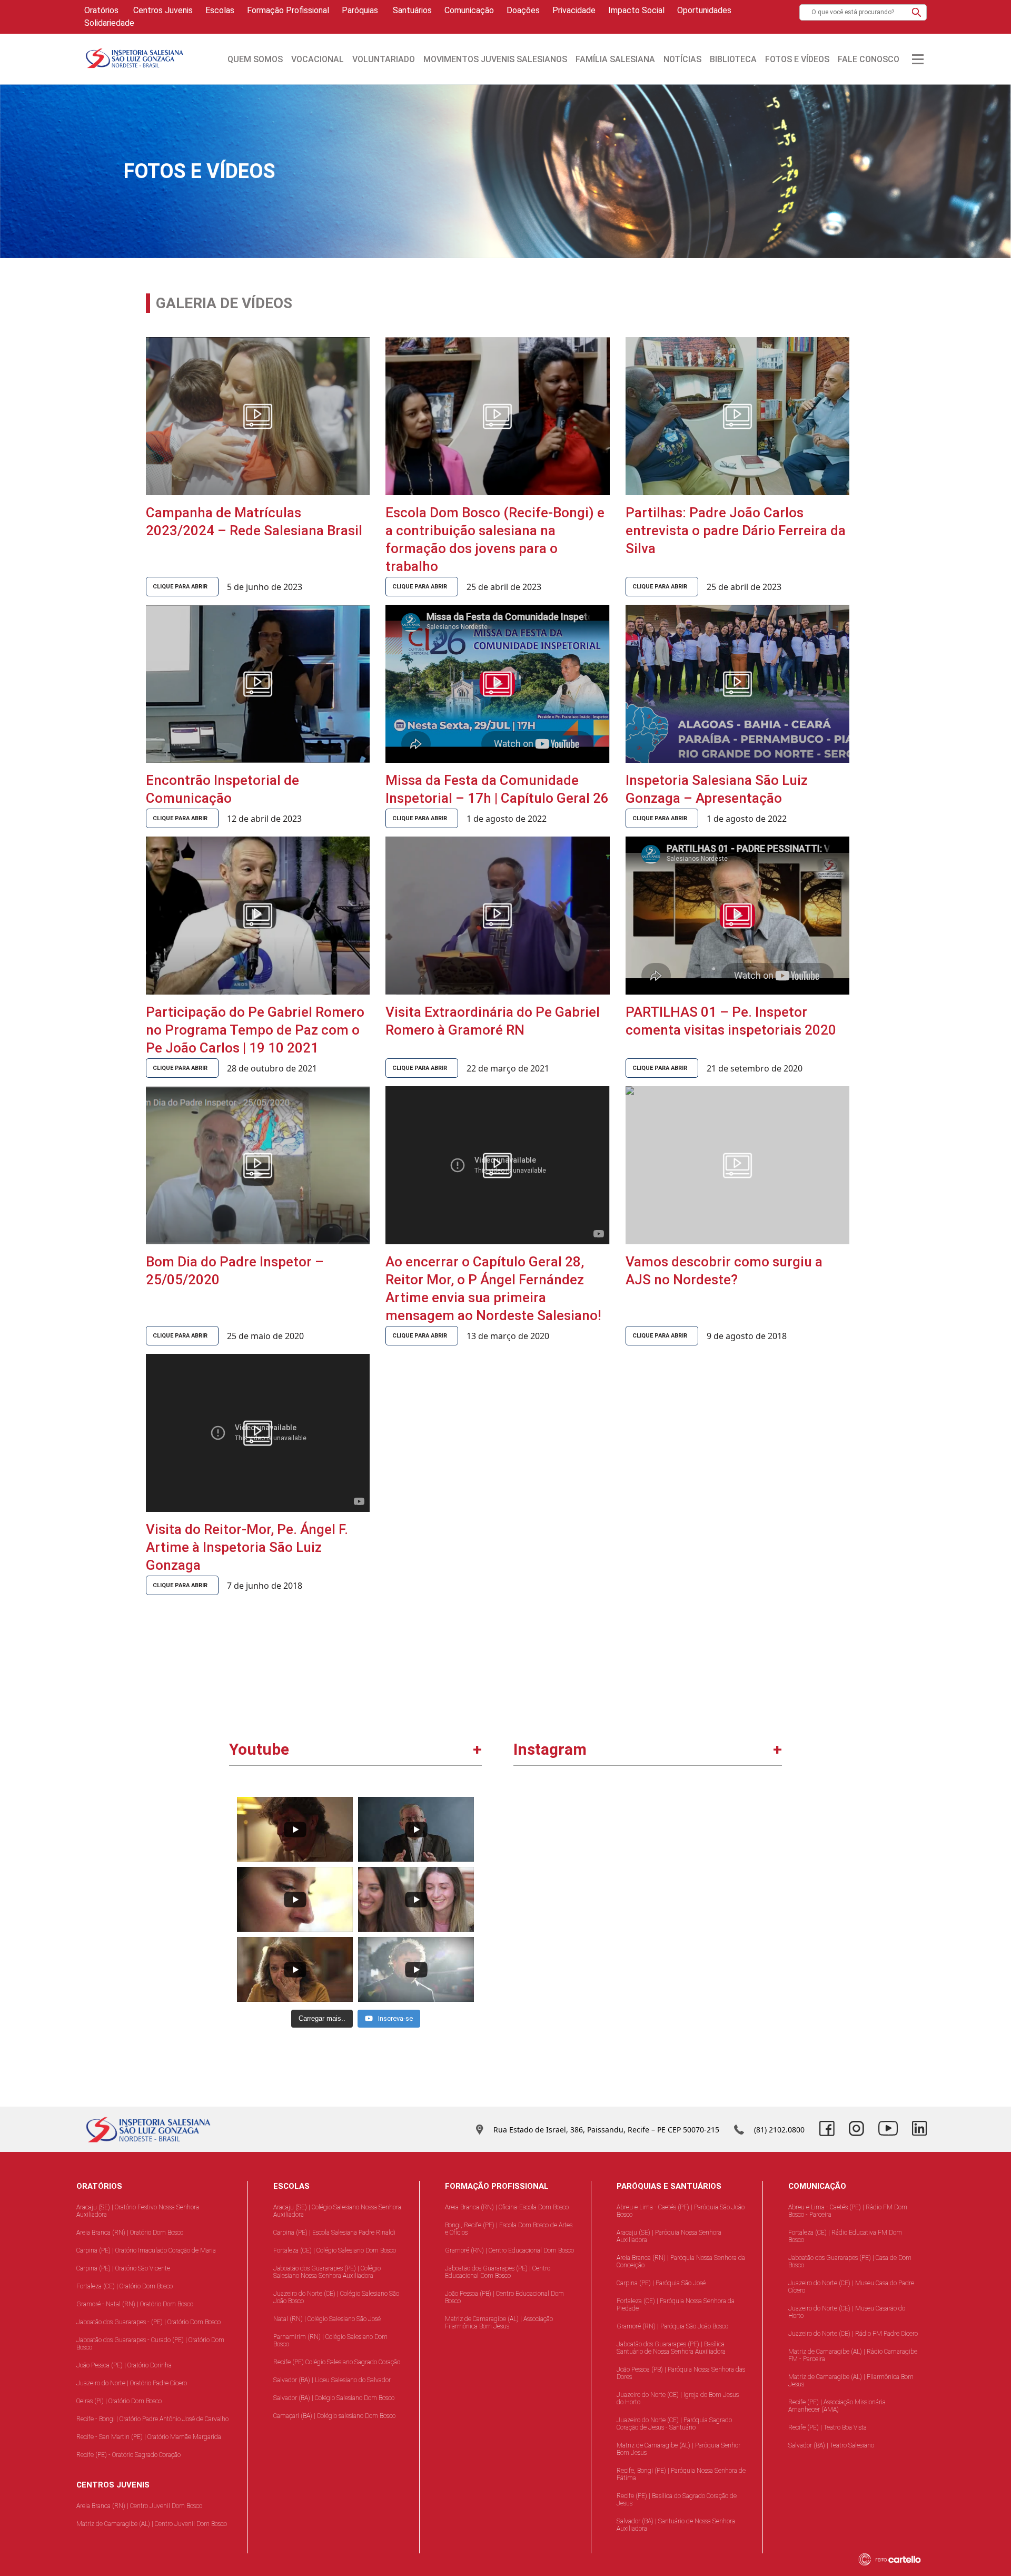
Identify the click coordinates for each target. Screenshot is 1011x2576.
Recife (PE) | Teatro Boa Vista (827, 2427)
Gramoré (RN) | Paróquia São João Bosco (672, 2326)
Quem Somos (255, 59)
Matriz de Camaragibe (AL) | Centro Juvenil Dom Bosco (152, 2524)
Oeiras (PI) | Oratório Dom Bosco (119, 2401)
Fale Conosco (869, 59)
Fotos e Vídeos (797, 59)
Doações (523, 10)
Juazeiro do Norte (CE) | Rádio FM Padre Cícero (853, 2334)
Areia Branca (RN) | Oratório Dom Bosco (130, 2233)
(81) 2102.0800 (779, 2130)
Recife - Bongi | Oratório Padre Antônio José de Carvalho (152, 2419)
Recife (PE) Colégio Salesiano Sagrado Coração (337, 2362)
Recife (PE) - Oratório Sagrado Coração (128, 2455)
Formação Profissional (288, 10)
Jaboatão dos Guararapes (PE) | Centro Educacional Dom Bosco (498, 2272)
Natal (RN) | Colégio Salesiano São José (327, 2319)
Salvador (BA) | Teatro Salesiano (831, 2445)
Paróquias (360, 10)
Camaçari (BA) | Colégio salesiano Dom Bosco (334, 2416)
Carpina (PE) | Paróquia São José (661, 2283)
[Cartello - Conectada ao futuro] (896, 2559)
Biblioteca (733, 59)
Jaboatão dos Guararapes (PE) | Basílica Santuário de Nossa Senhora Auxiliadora (671, 2348)
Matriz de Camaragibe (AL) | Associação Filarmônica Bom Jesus (499, 2323)
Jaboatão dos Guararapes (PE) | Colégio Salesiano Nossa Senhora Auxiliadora (327, 2272)
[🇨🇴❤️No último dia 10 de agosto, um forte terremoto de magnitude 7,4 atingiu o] (582, 1858)
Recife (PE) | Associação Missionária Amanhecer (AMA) (837, 2406)
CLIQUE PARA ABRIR (180, 587)
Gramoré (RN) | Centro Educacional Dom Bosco (509, 2250)
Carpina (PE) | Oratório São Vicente (123, 2268)
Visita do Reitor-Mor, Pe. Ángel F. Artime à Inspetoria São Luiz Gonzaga (247, 1547)
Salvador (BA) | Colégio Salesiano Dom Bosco (334, 2398)
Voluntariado (384, 59)
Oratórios (101, 10)
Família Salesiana (615, 59)
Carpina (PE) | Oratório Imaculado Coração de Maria (146, 2250)
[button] (916, 12)
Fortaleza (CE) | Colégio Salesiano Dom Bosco (335, 2250)
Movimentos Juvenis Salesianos (495, 59)
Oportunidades (704, 10)
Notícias (682, 59)
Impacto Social (636, 10)
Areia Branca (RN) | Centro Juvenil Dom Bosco (139, 2506)
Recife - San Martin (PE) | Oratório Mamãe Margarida (149, 2437)
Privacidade (574, 10)
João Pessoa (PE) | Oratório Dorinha (124, 2365)
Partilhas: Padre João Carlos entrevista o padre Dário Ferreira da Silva (736, 530)
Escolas (220, 10)
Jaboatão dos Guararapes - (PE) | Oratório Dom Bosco (148, 2322)
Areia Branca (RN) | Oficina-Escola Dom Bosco (507, 2207)
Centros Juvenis (162, 10)
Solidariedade (109, 23)
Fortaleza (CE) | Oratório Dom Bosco (125, 2286)
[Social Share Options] (526, 1915)
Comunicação (469, 10)
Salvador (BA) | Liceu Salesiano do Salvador (332, 2380)
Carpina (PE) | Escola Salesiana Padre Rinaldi (334, 2233)
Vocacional (318, 59)
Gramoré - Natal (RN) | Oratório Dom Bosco (135, 2304)
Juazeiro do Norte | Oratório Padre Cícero (132, 2383)
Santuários (411, 10)
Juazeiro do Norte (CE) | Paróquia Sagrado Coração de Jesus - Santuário (674, 2424)
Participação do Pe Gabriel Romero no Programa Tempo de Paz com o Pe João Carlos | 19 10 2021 (255, 1030)
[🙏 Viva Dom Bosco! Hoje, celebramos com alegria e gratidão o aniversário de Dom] (714, 1989)
